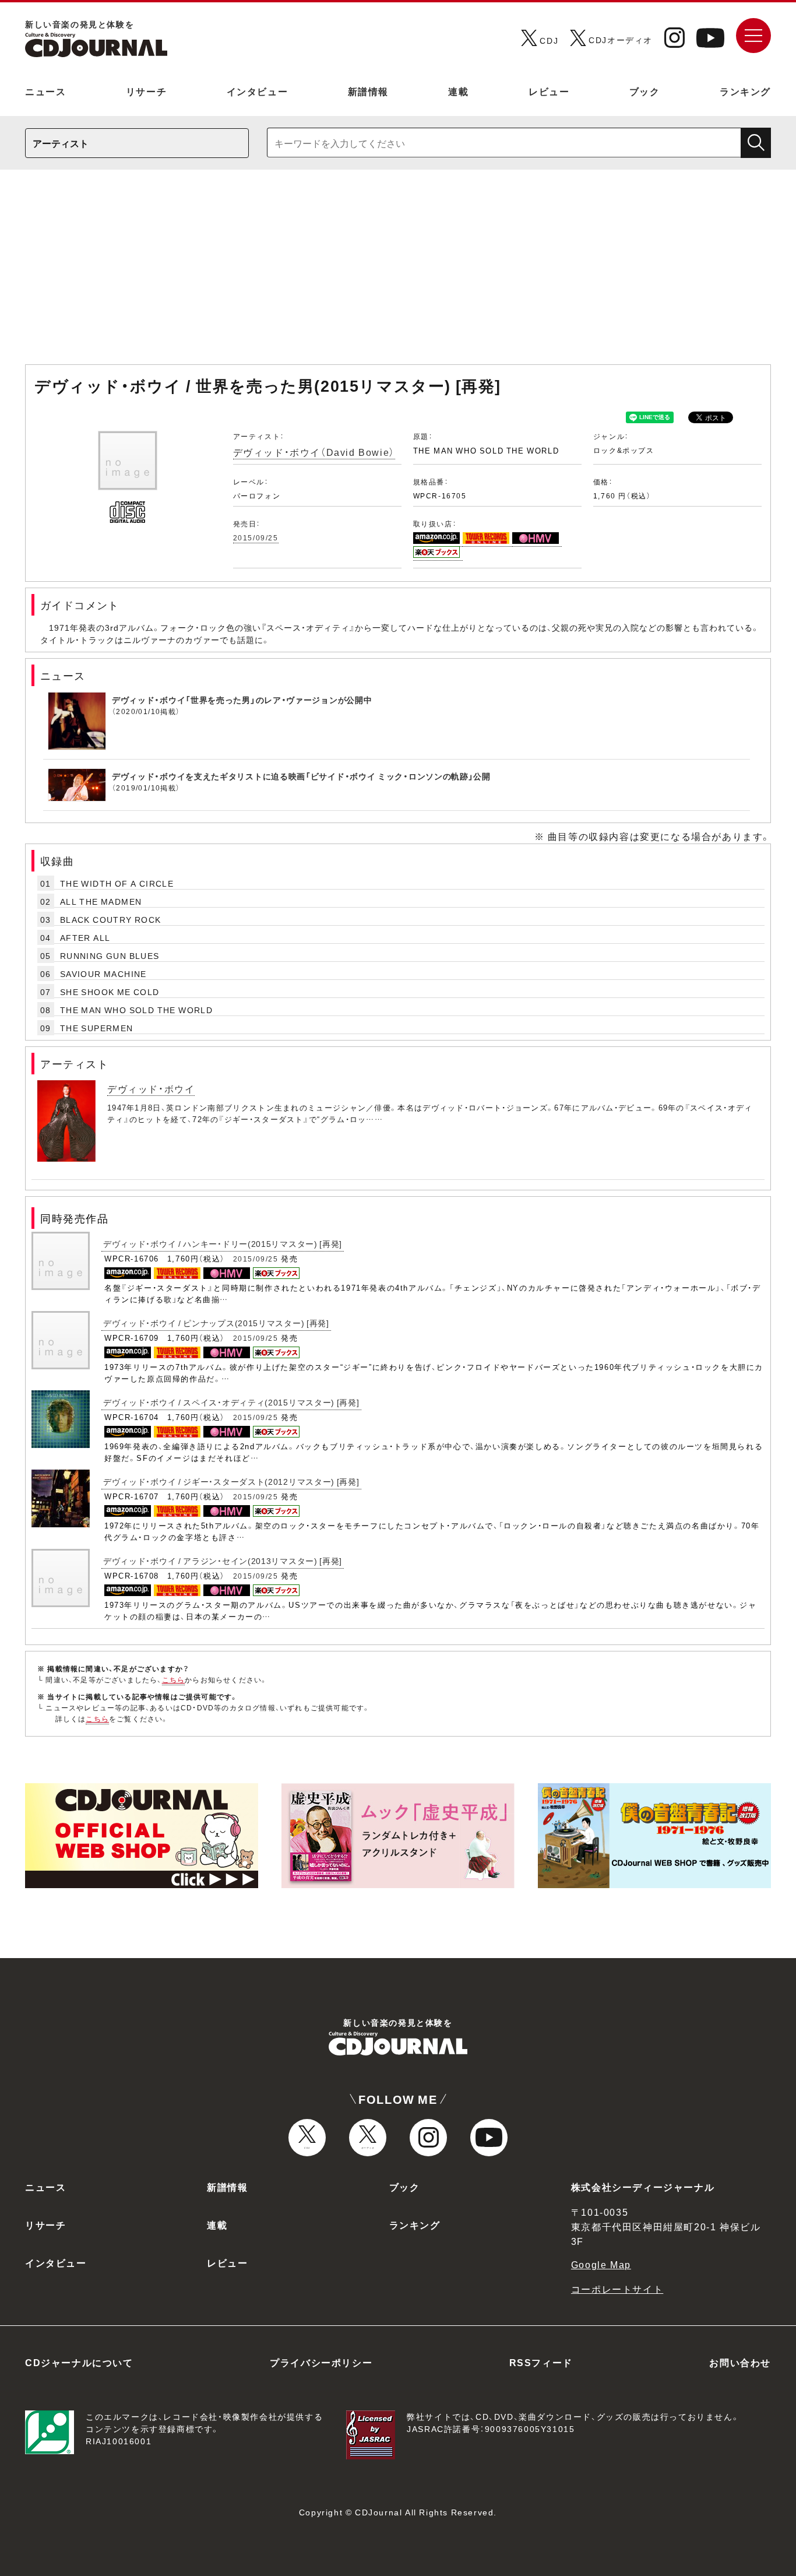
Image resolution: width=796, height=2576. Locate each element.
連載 (458, 91)
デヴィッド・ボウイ (151, 1088)
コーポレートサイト (617, 2289)
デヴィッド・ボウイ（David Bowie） (314, 452)
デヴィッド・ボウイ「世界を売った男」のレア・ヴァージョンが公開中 (242, 700)
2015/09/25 (256, 537)
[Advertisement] (398, 273)
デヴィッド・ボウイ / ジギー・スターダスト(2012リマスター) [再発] (231, 1481)
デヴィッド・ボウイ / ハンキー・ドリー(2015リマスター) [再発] (223, 1243)
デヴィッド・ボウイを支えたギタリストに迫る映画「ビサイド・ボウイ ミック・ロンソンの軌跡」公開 (301, 776)
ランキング (745, 91)
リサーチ (146, 91)
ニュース (45, 91)
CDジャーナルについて (79, 2362)
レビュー (549, 91)
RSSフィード (541, 2362)
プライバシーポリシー (321, 2362)
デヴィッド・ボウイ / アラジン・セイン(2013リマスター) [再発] (223, 1561)
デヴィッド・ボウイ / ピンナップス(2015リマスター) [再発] (216, 1323)
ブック (645, 91)
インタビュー (258, 91)
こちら (174, 1679)
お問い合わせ (740, 2362)
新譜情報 (368, 91)
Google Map (601, 2264)
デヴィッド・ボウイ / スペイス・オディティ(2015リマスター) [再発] (231, 1402)
